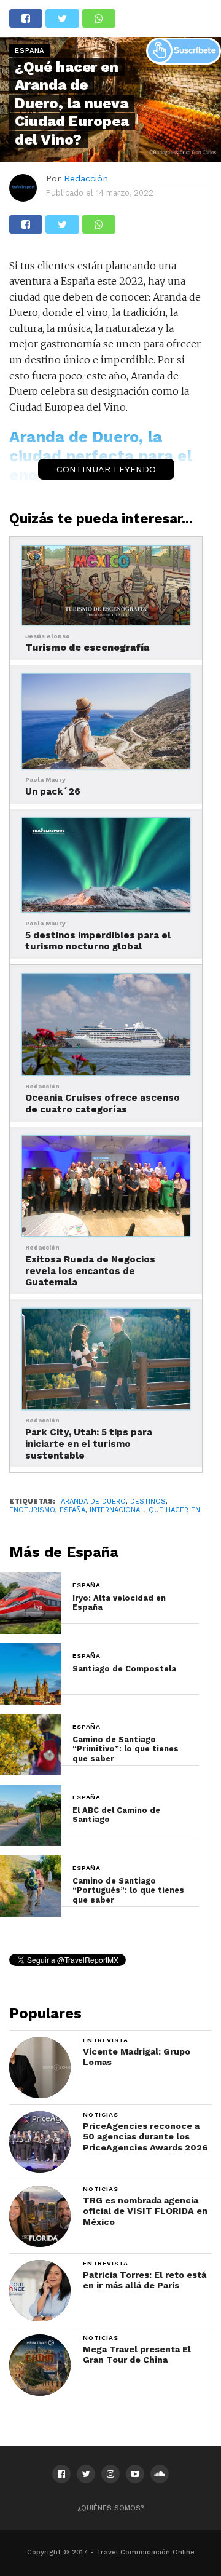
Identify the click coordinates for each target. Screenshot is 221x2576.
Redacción (86, 178)
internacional (117, 1510)
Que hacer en (174, 1510)
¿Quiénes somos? (111, 2508)
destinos (148, 1501)
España (72, 1510)
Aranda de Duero (93, 1501)
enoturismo (32, 1510)
